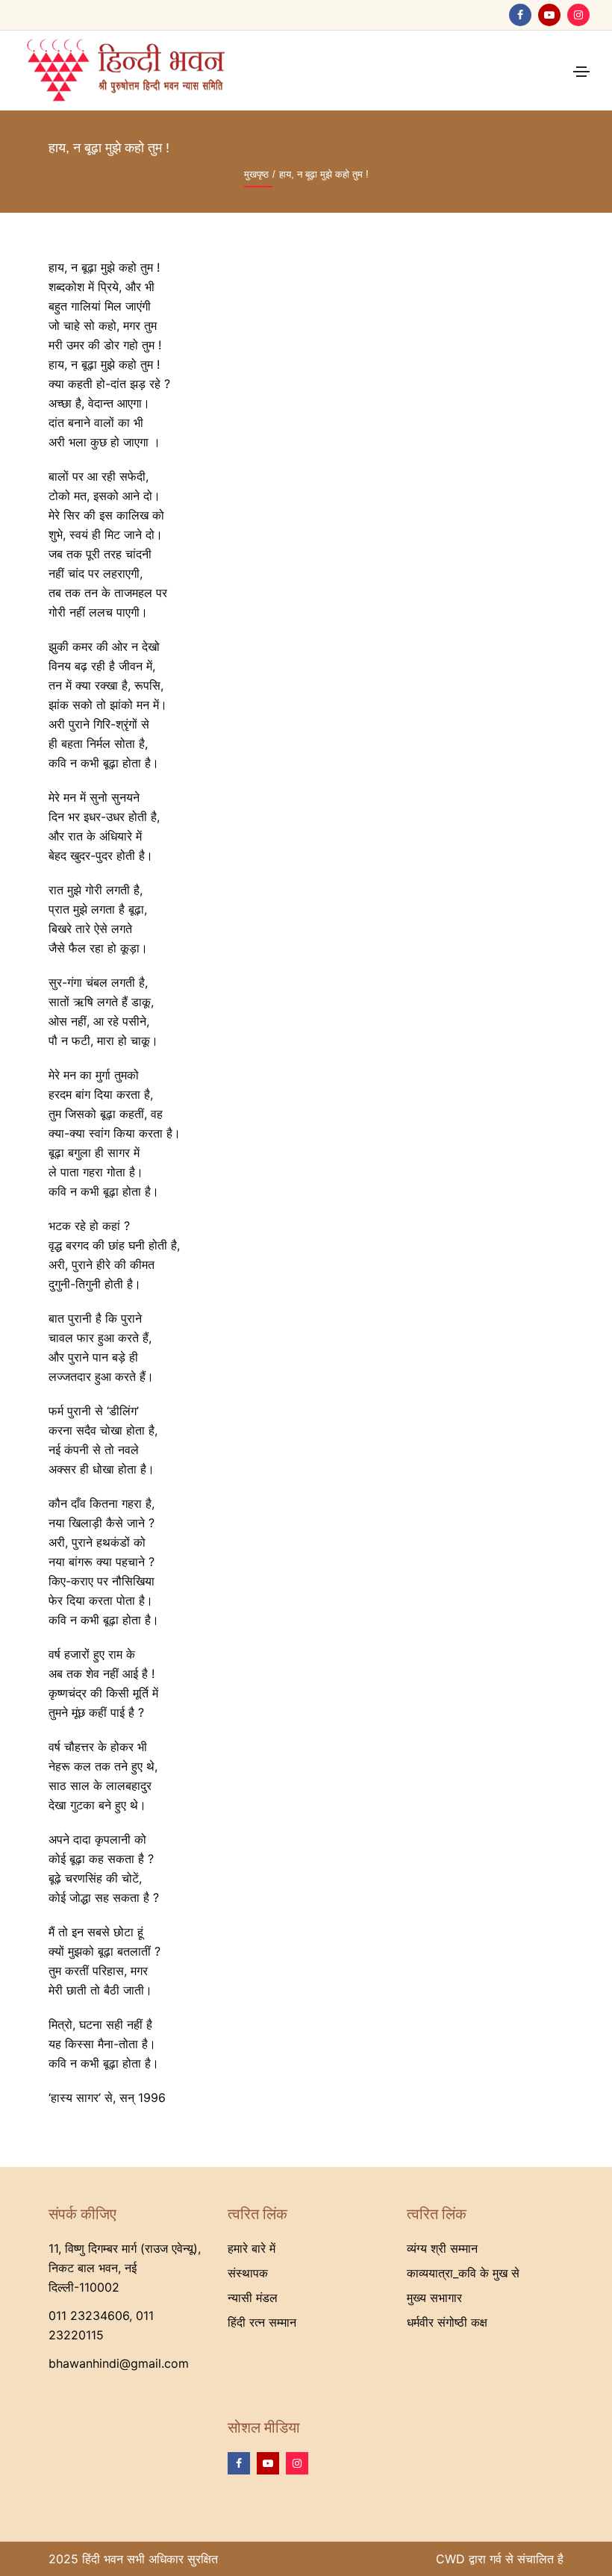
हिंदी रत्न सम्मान (262, 2322)
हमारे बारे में (252, 2248)
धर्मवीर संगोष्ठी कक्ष (447, 2322)
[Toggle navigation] (581, 72)
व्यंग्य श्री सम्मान (442, 2248)
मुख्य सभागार (434, 2298)
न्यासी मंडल (253, 2298)
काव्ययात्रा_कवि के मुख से (463, 2273)
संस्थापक (248, 2273)
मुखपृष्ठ (256, 174)
